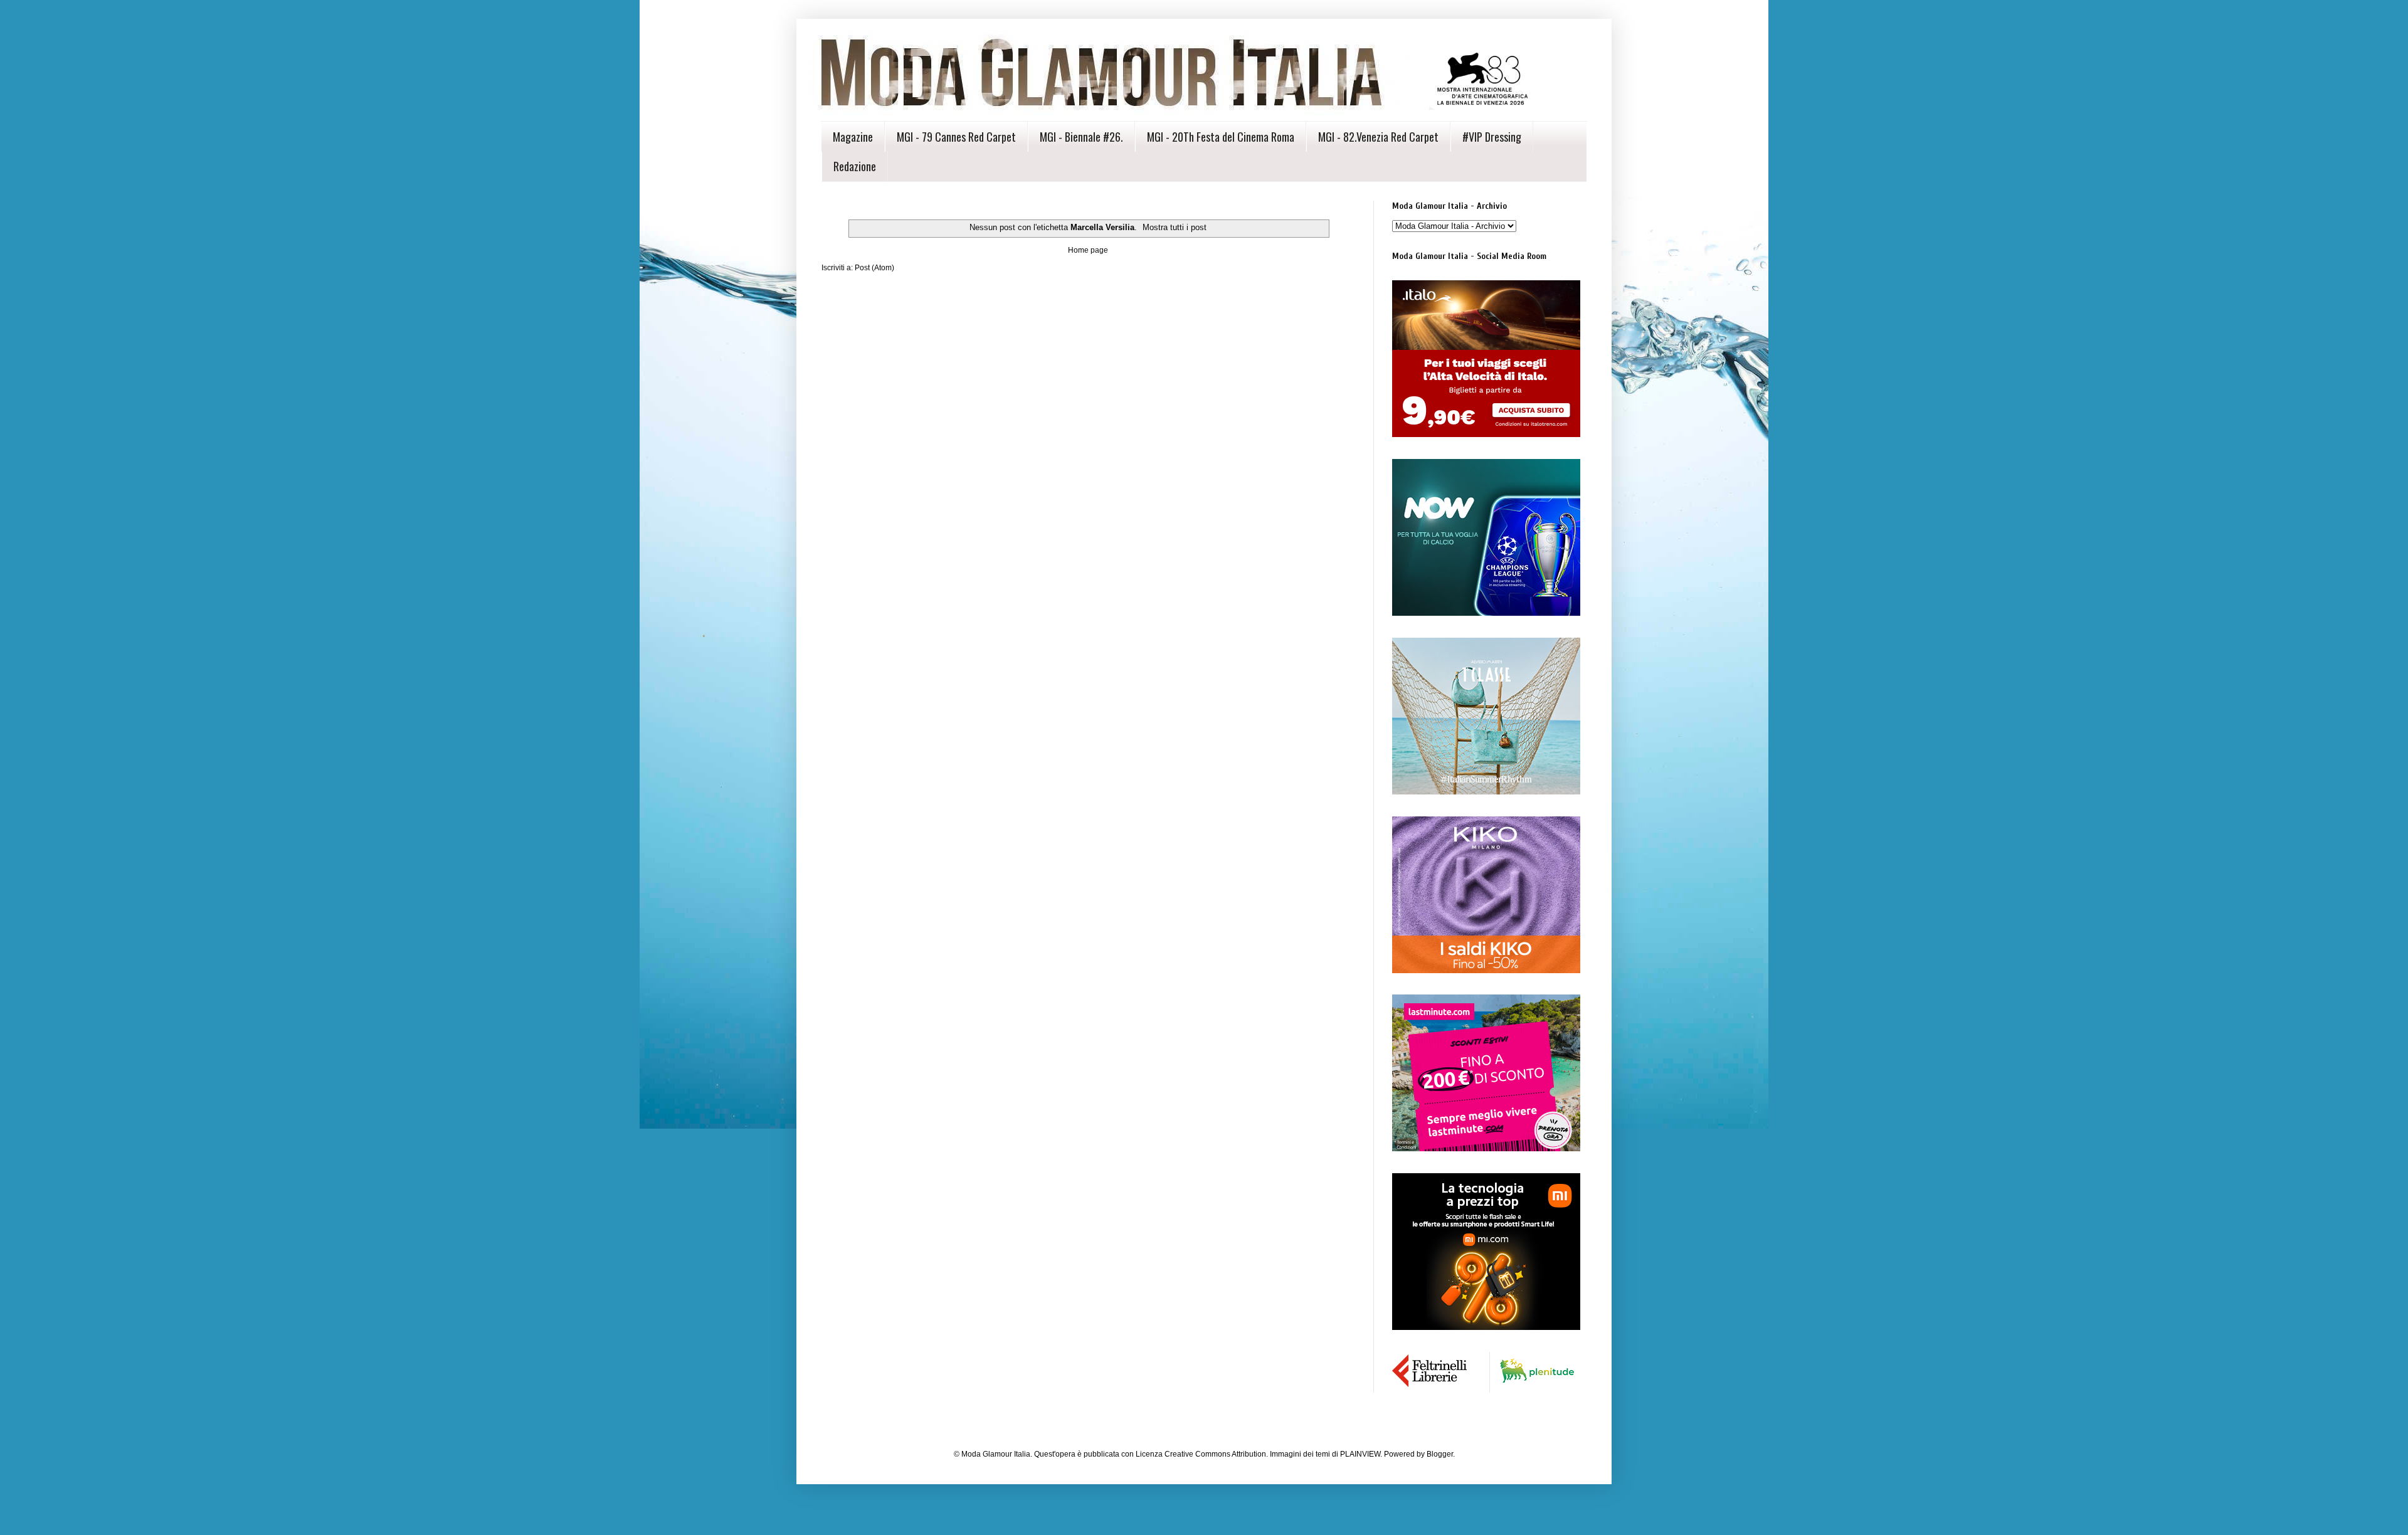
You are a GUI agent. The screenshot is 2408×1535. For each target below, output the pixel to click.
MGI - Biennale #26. (1081, 137)
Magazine (853, 137)
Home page (1088, 250)
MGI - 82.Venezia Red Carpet (1378, 137)
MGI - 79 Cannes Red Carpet (956, 137)
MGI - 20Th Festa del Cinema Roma (1221, 137)
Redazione (855, 166)
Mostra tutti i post (1175, 227)
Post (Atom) (874, 268)
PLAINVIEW (1360, 1454)
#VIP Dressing (1492, 137)
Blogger (1440, 1454)
